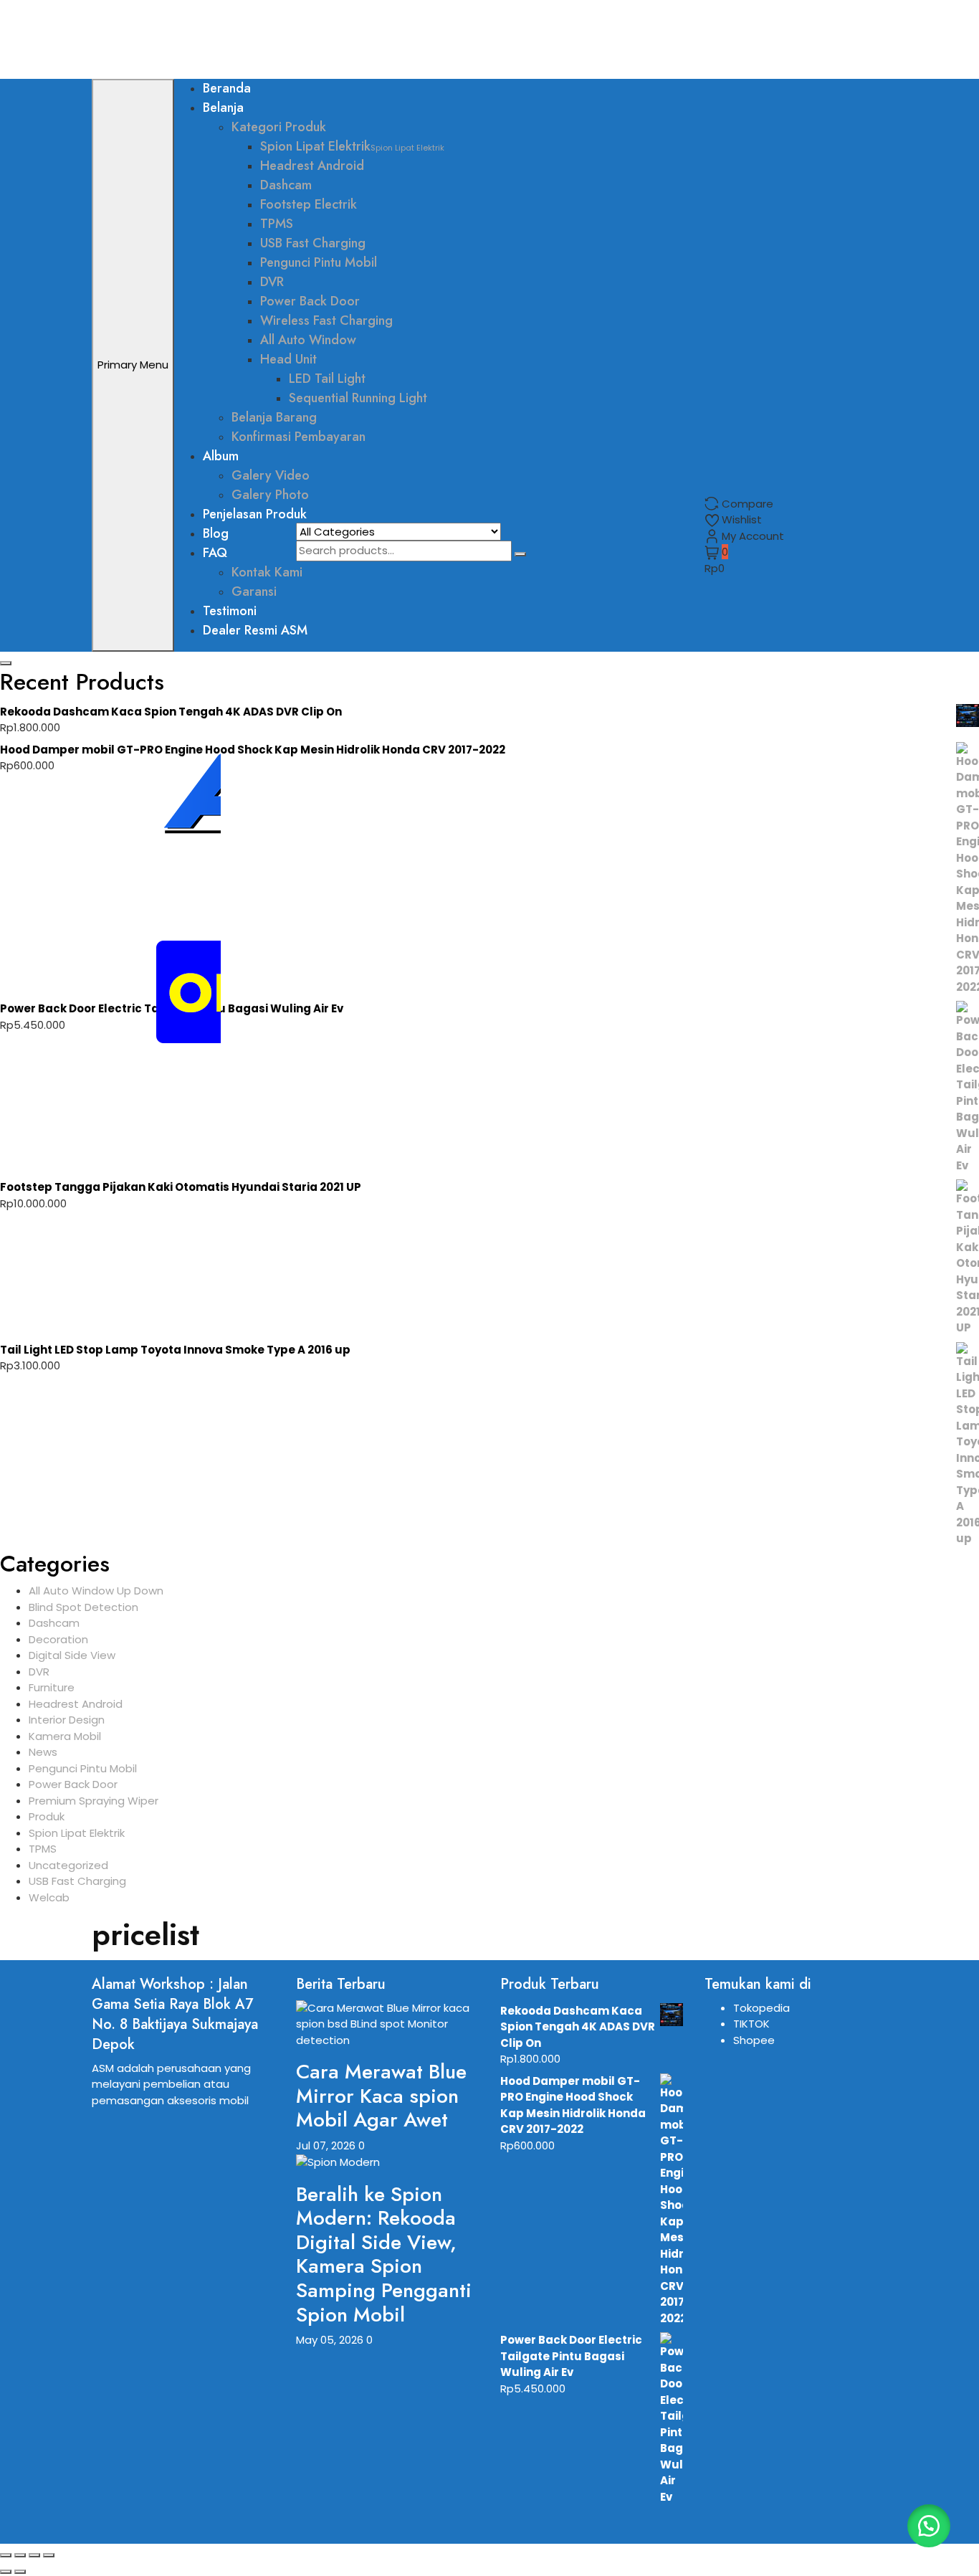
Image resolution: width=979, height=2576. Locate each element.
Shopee (754, 2040)
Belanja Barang (274, 417)
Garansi (254, 591)
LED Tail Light (327, 379)
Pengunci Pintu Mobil (319, 262)
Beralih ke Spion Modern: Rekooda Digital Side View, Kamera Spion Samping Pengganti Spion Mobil (384, 2254)
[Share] (34, 2555)
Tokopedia (761, 2008)
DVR (272, 282)
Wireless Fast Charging (326, 320)
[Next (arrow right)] (20, 2572)
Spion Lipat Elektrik (352, 146)
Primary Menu (133, 365)
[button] (929, 2526)
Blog (216, 533)
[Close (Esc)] (49, 2555)
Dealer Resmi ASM (255, 630)
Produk (47, 1816)
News (43, 1752)
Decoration (58, 1639)
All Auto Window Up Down (96, 1591)
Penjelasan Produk (255, 514)
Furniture (52, 1687)
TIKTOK (751, 2024)
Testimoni (230, 611)
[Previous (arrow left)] (6, 2572)
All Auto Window (308, 340)
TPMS (277, 224)
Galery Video (271, 475)
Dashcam (286, 185)
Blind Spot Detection (83, 1607)
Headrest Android (312, 166)
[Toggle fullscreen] (20, 2555)
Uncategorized (68, 1865)
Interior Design (67, 1720)
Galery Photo (270, 495)
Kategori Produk (279, 127)
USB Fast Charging (313, 243)
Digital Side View (72, 1655)
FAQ (215, 553)
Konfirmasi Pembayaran (299, 437)
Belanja (223, 108)
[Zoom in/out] (6, 2555)
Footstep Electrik (309, 204)
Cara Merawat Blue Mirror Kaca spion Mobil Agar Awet (381, 2096)
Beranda (227, 88)
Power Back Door (310, 301)
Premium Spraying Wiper (94, 1801)
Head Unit (288, 359)
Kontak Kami (267, 572)
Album (221, 456)
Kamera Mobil (65, 1736)
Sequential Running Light (358, 398)
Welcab (49, 1897)
